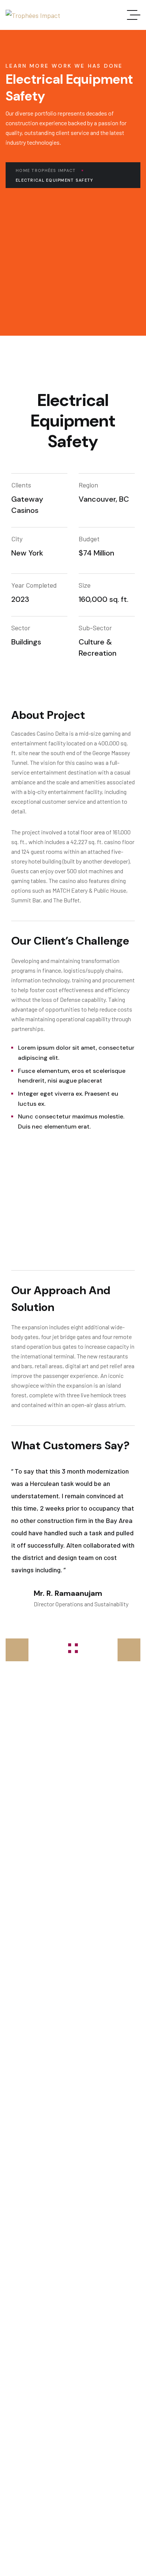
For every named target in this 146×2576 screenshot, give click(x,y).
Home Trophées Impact (46, 170)
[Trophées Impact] (33, 15)
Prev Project (28, 1650)
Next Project (118, 1650)
